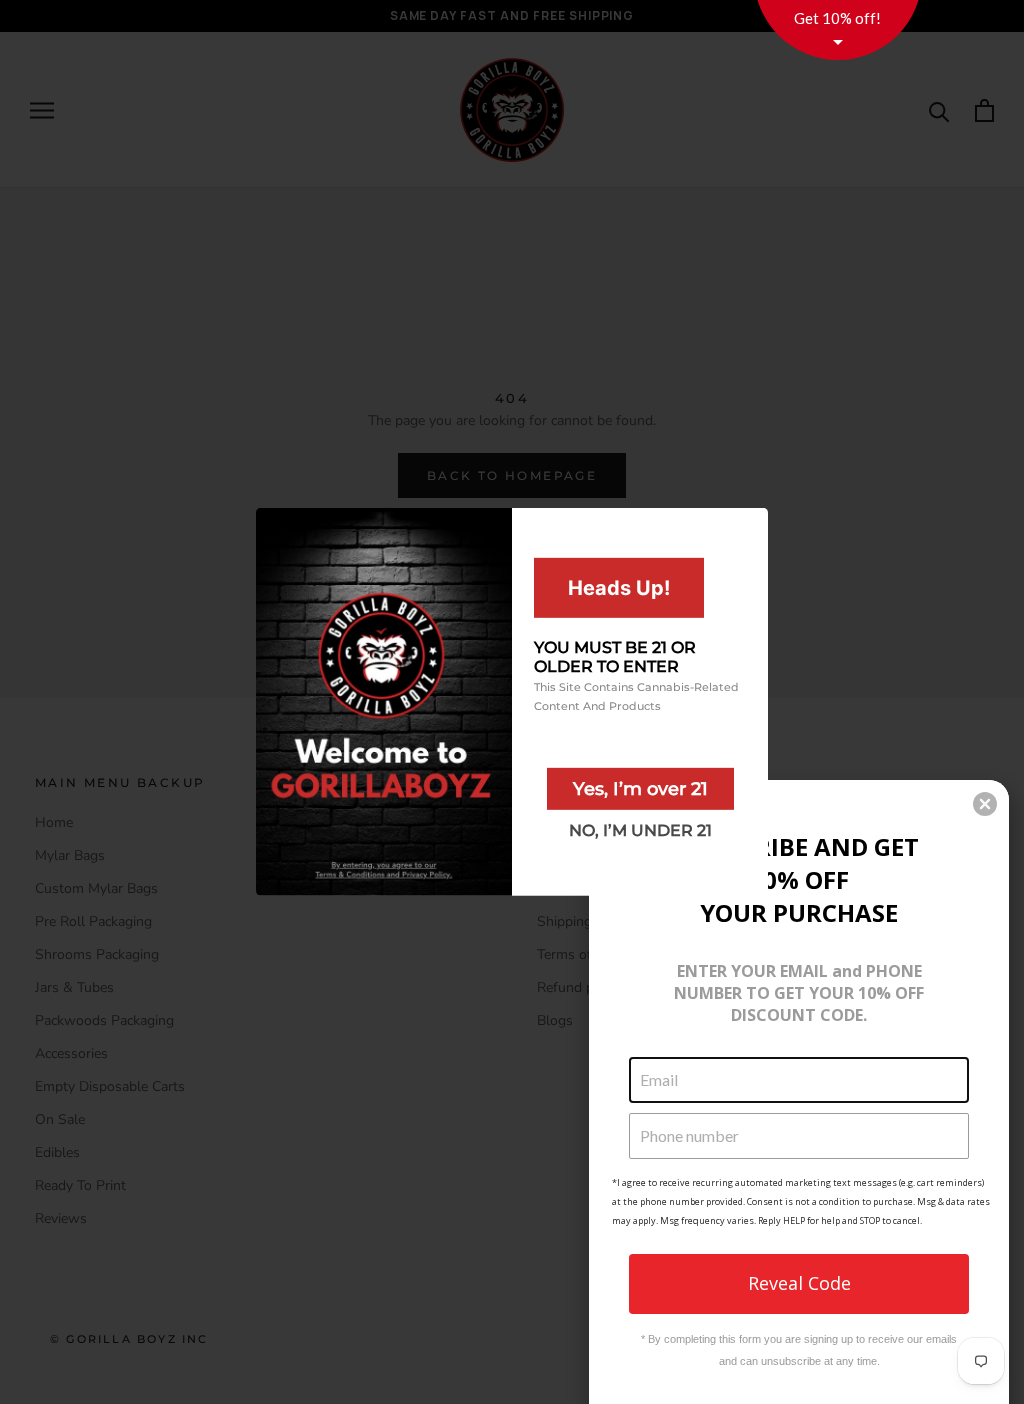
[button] (985, 804)
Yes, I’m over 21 (640, 789)
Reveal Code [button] (799, 1283)
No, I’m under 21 (640, 830)
